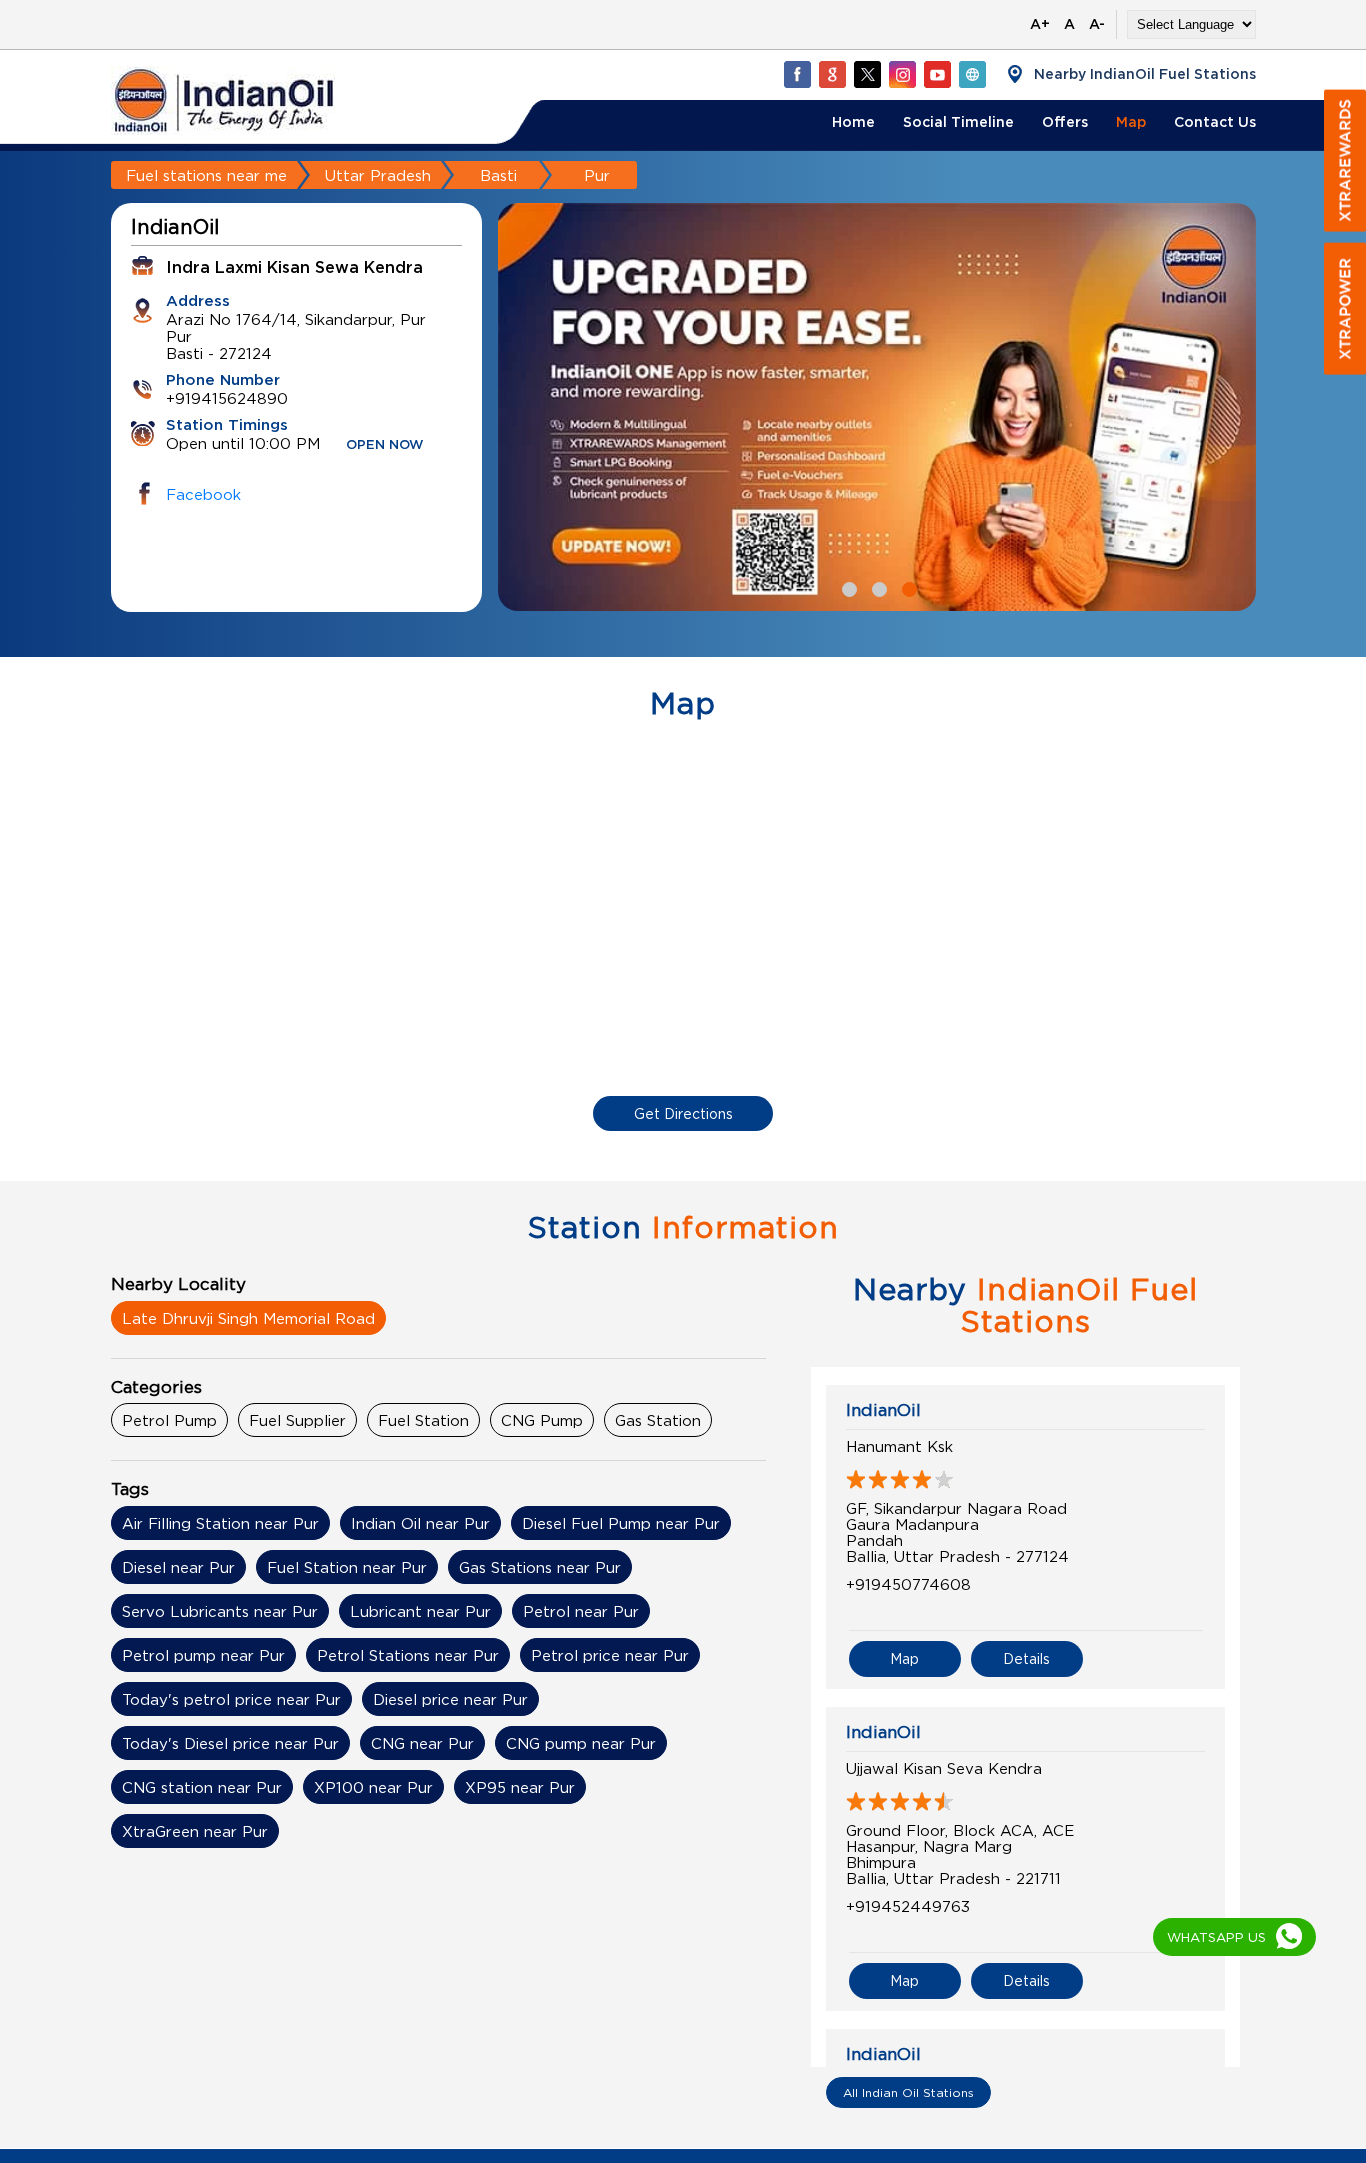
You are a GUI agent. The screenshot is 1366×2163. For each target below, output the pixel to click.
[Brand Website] (972, 74)
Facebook (203, 494)
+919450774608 (908, 1584)
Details (1026, 1658)
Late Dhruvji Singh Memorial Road (248, 1318)
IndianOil (883, 1410)
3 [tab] (907, 587)
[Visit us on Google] (832, 74)
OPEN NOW (385, 445)
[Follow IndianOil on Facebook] (797, 74)
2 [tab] (877, 587)
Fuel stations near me (206, 175)
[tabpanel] (877, 407)
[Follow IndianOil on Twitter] (867, 74)
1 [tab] (847, 587)
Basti (498, 175)
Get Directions (683, 1113)
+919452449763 (908, 1906)
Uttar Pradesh (378, 175)
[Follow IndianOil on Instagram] (902, 74)
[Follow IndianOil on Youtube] (937, 74)
